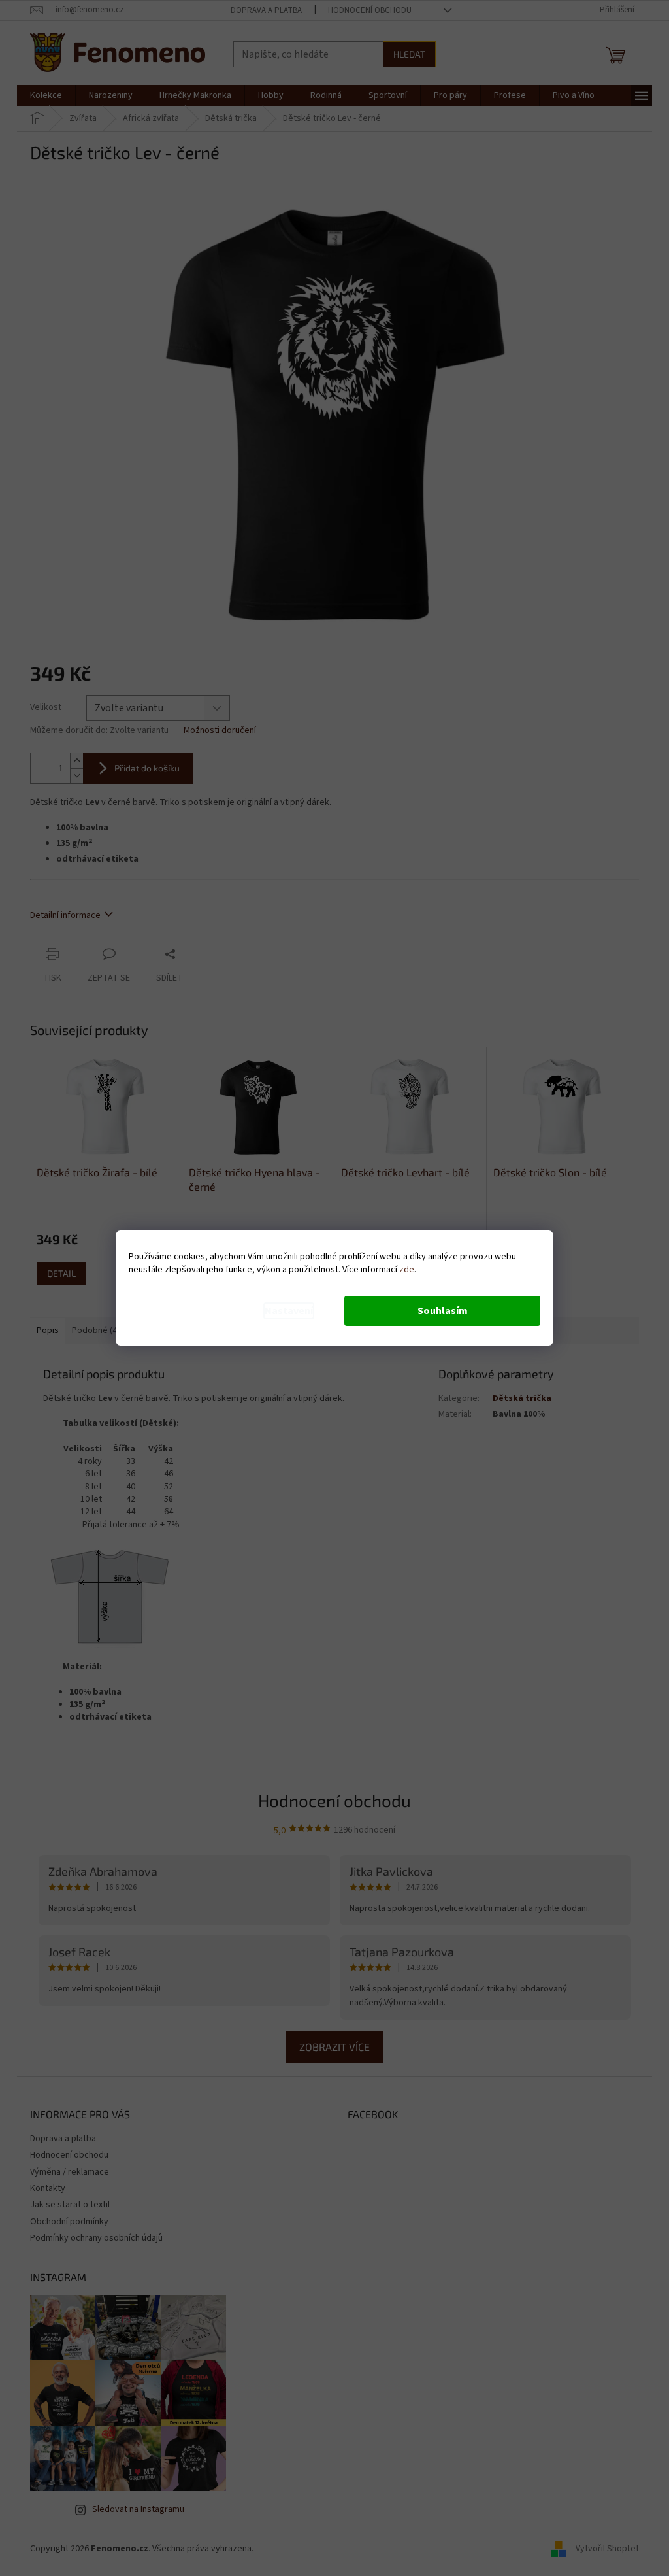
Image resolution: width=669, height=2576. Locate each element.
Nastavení (289, 1311)
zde (407, 1270)
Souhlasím (443, 1311)
